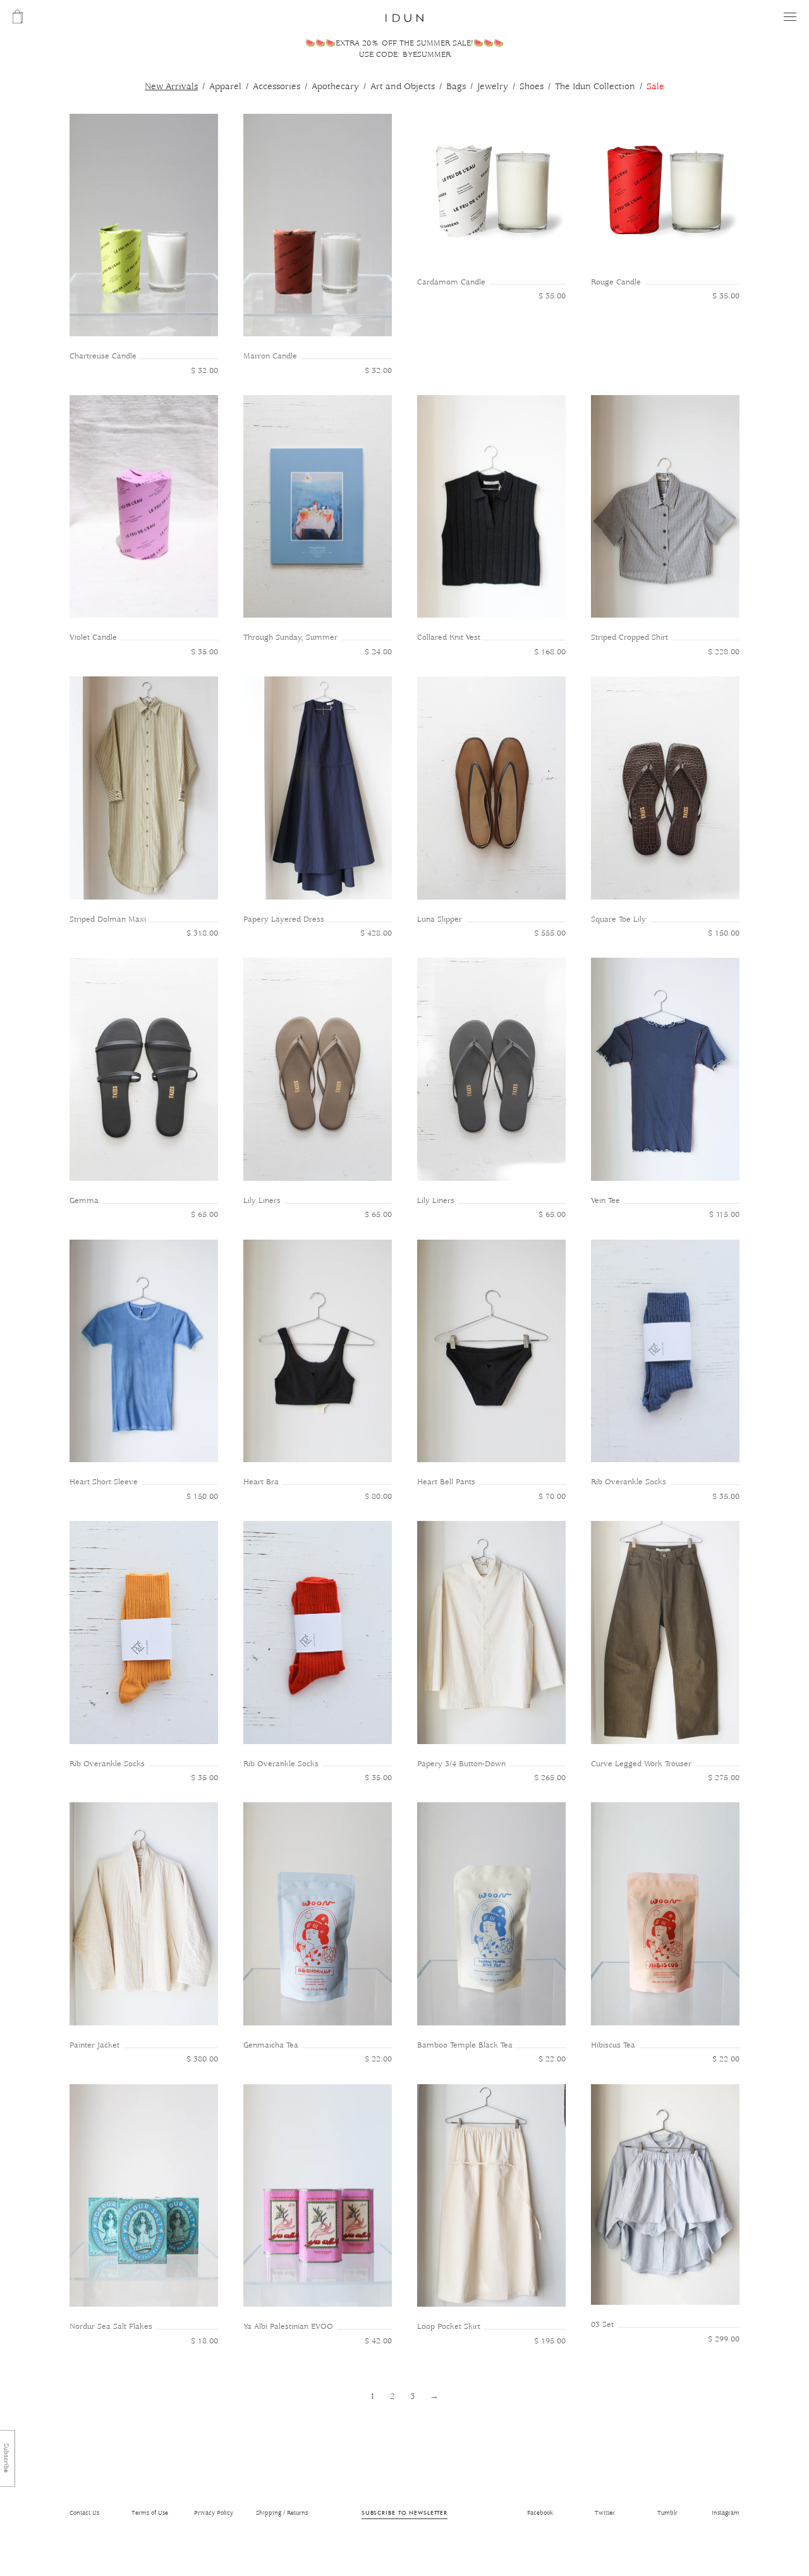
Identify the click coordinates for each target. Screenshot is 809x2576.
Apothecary (335, 87)
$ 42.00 (378, 2341)
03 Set (602, 2325)
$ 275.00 (724, 1778)
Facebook (540, 2513)
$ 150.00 (724, 933)
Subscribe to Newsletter (404, 2512)
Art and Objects (403, 87)
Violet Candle (93, 638)
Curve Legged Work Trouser (641, 1764)
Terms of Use (150, 2513)
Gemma (84, 1201)
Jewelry (493, 87)
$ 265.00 (550, 1778)
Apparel (225, 87)
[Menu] (790, 17)
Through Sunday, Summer (290, 638)
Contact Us (84, 2513)
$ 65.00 (204, 1215)
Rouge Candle (616, 282)
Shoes (532, 87)
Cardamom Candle (451, 282)
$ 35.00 (552, 296)
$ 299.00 (724, 2339)
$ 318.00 (202, 933)
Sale (655, 87)
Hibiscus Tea (613, 2045)
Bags (456, 87)
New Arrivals (171, 87)
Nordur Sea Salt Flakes (111, 2327)
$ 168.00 (550, 652)
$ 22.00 (378, 2059)
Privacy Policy (214, 2513)
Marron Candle (270, 356)
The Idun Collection (595, 87)
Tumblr (667, 2513)
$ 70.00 (552, 1497)
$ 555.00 (550, 933)
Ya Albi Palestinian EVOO (288, 2327)
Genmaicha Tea (271, 2045)
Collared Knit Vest (449, 638)
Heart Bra (261, 1482)
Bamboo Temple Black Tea (465, 2045)
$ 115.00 (724, 1215)
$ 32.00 (204, 371)
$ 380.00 (202, 2059)
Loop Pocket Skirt (449, 2327)
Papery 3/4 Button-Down (461, 1764)
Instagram (726, 2513)
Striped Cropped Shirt (630, 638)
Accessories (277, 87)
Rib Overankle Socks (629, 1482)
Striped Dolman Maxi (108, 919)
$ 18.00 (204, 2341)
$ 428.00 (376, 933)
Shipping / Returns (282, 2513)
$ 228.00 (724, 652)
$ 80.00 (378, 1497)
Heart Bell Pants (446, 1482)
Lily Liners (262, 1201)
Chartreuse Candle (103, 356)
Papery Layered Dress (284, 919)
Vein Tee (605, 1201)
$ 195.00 (550, 2341)
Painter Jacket (94, 2045)
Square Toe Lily (618, 919)
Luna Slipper (440, 919)
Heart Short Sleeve (104, 1482)
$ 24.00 (378, 652)
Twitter (605, 2513)
